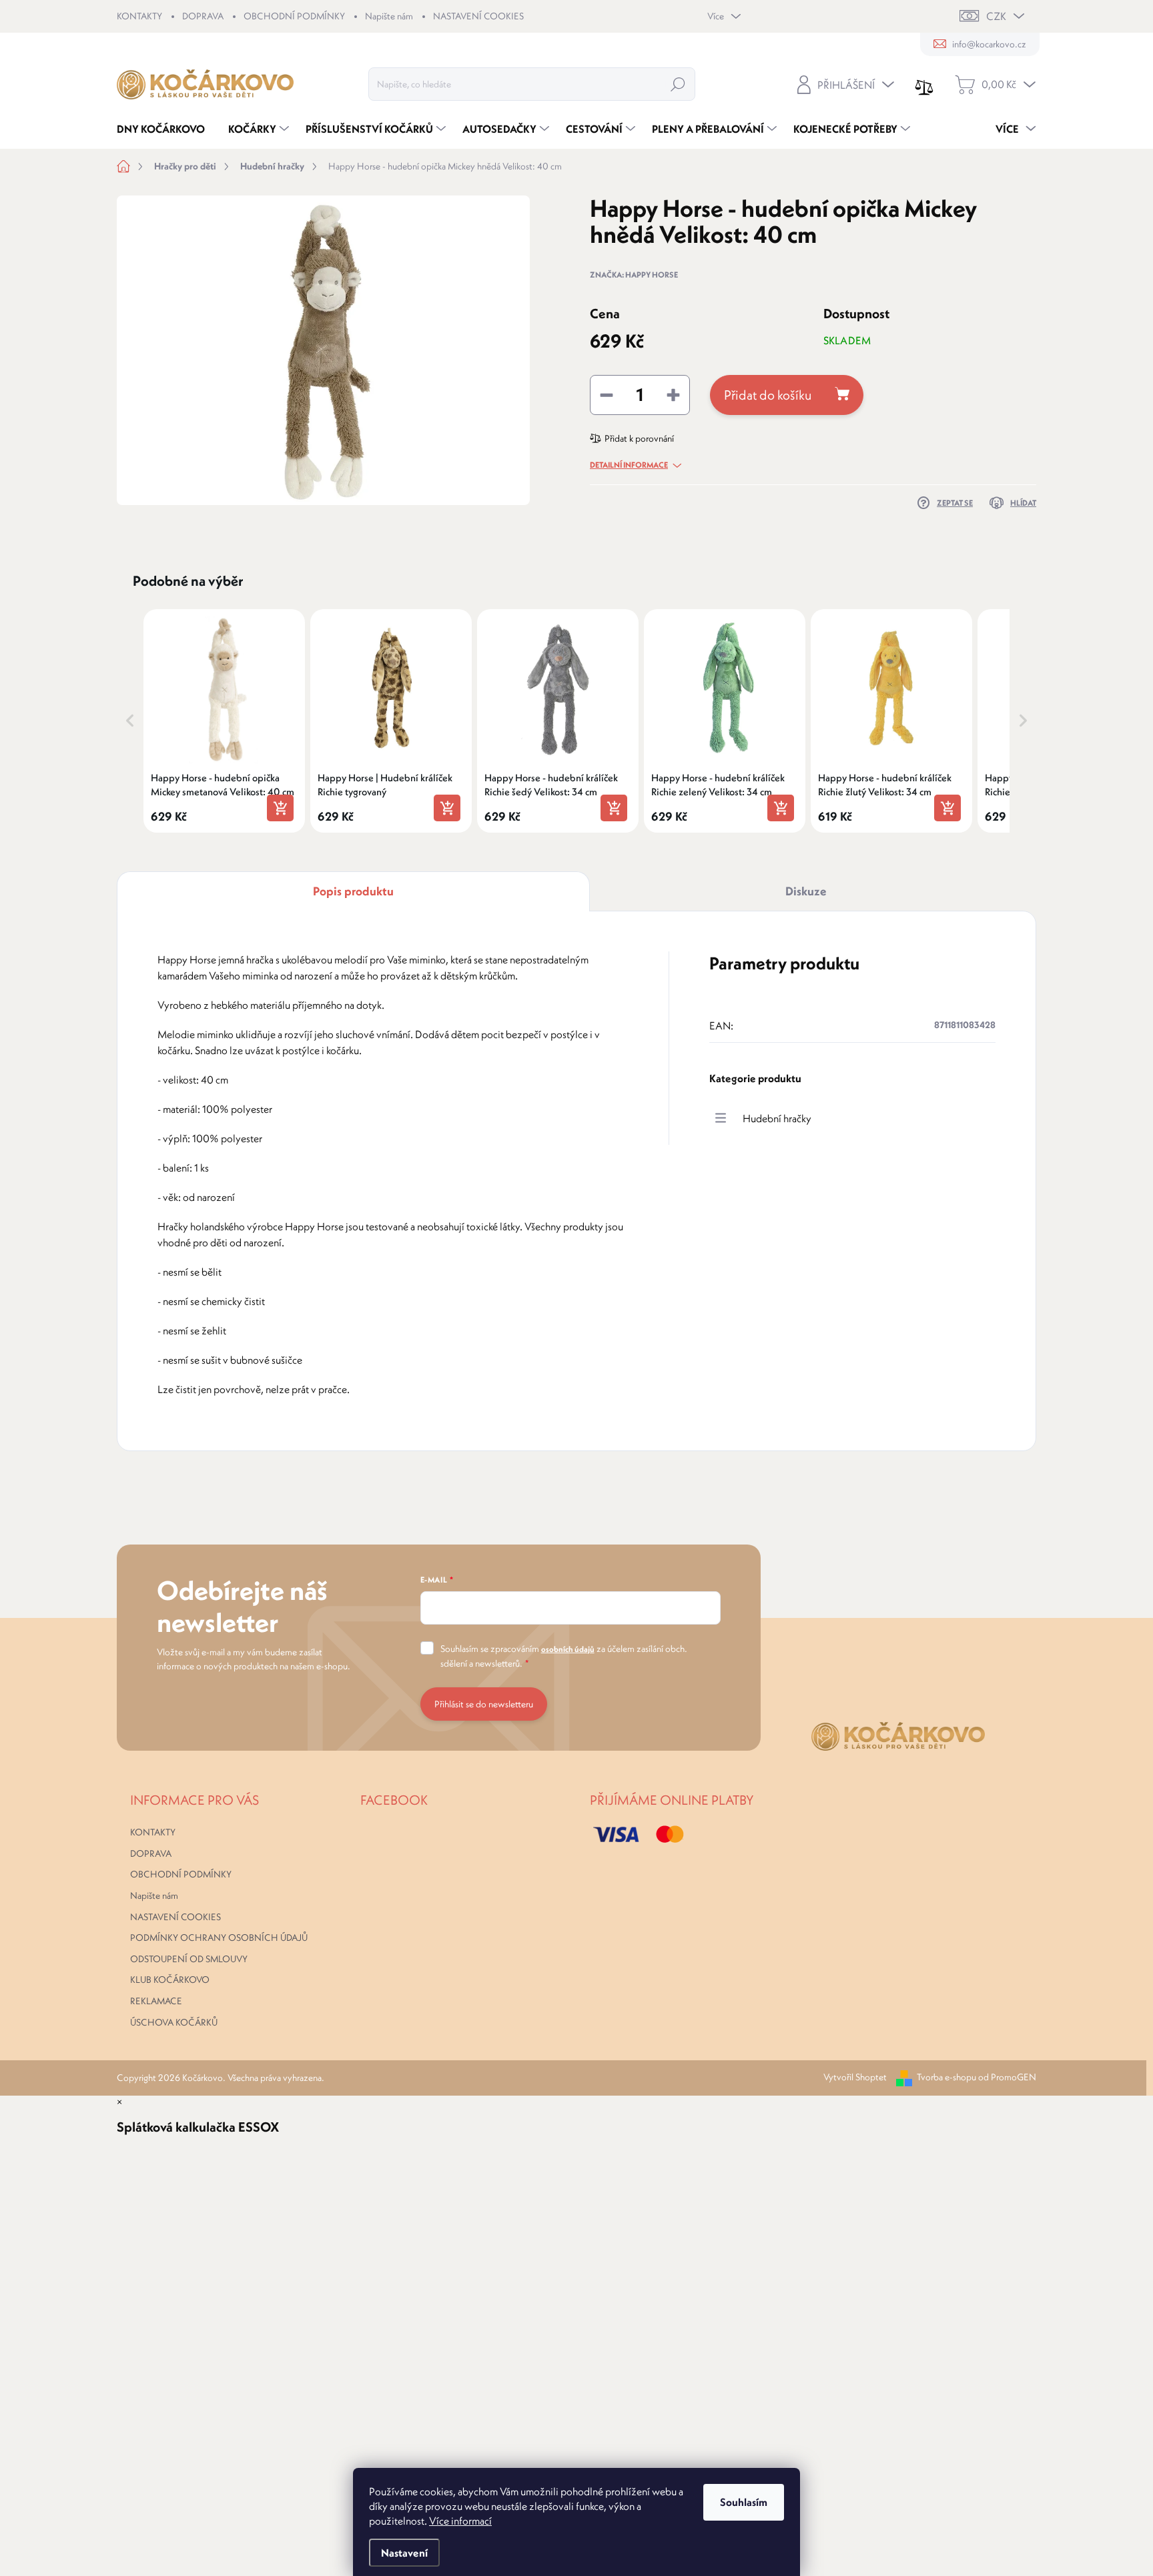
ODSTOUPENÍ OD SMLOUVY (189, 1959)
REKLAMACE (156, 2001)
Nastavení (404, 2553)
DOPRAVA (203, 16)
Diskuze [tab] (806, 891)
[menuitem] (166, 129)
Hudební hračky (777, 1118)
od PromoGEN (1007, 2077)
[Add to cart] (280, 808)
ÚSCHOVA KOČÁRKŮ (174, 2022)
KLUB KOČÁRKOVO (170, 1980)
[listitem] (224, 721)
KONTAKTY (139, 16)
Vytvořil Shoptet (855, 2077)
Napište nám (389, 16)
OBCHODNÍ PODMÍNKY (294, 16)
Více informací (460, 2521)
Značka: (634, 275)
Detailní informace (629, 465)
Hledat (678, 84)
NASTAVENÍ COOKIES (478, 16)
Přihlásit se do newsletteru (484, 1704)
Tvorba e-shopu (946, 2077)
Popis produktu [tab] (353, 891)
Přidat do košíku (768, 395)
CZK (996, 16)
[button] (130, 721)
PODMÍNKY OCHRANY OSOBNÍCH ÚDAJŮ (219, 1938)
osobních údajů (568, 1649)
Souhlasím (744, 2502)
